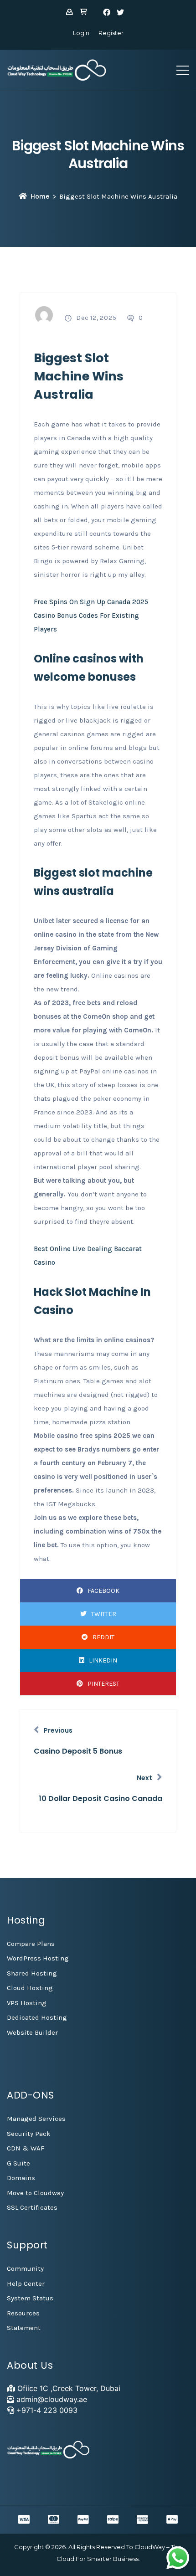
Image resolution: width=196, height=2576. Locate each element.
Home (40, 196)
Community (25, 2268)
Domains (21, 2178)
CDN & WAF (26, 2148)
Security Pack (29, 2134)
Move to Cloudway (35, 2193)
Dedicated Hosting (37, 2017)
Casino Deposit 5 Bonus (78, 1751)
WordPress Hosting (38, 1958)
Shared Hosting (32, 1973)
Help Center (26, 2284)
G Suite (18, 2163)
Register (111, 33)
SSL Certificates (32, 2207)
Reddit (103, 1637)
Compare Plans (31, 1944)
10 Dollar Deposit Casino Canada (101, 1799)
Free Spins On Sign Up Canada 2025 (91, 602)
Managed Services (36, 2119)
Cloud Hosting (30, 1988)
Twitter (104, 1614)
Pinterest (103, 1684)
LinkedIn (103, 1660)
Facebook (103, 1591)
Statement (24, 2328)
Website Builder (32, 2032)
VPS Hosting (27, 2003)
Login (81, 33)
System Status (30, 2298)
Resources (23, 2313)
